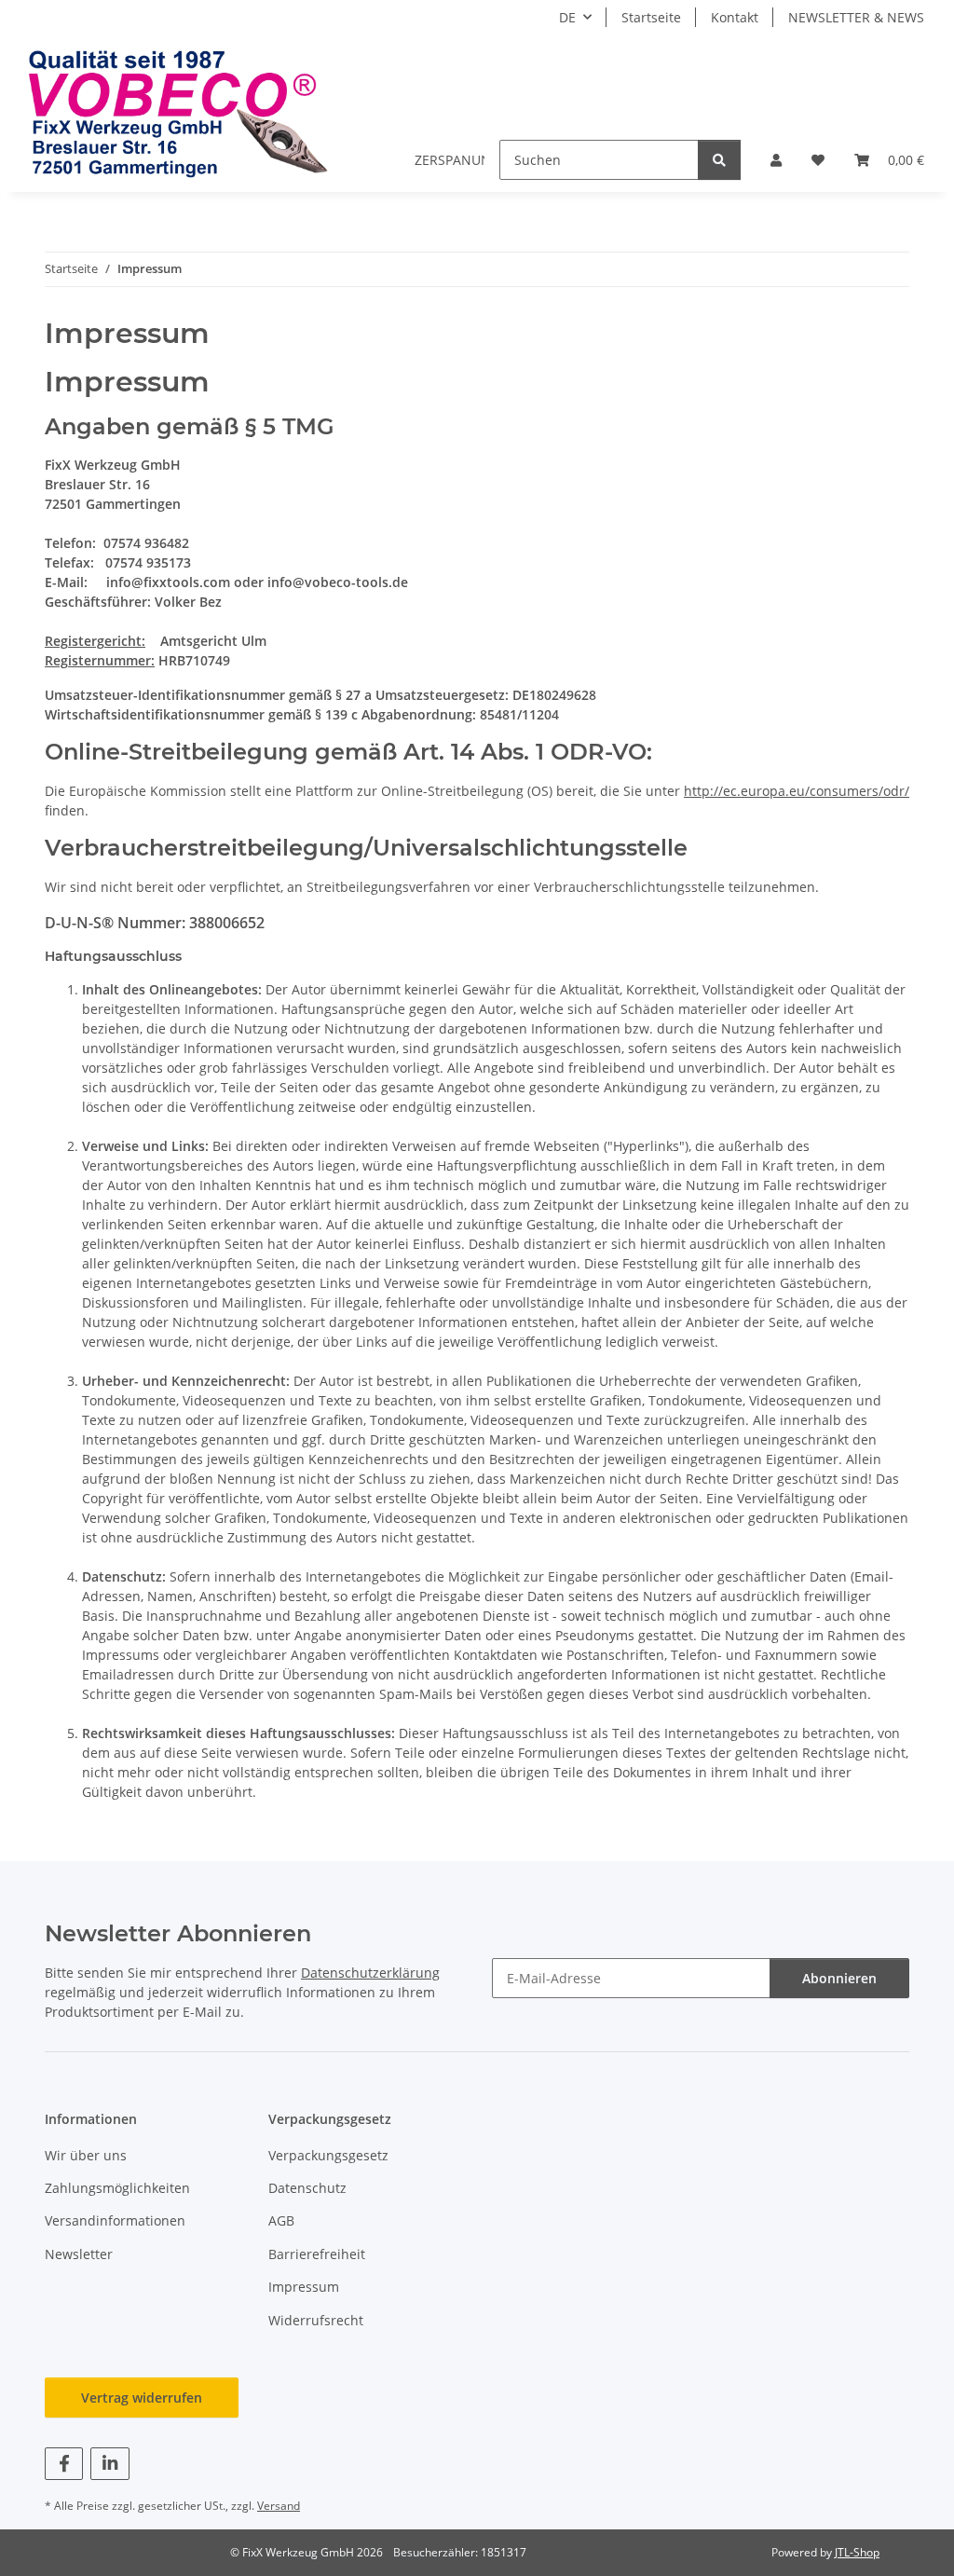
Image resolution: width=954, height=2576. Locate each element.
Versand (279, 2506)
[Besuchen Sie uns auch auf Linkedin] (109, 2464)
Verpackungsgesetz (328, 2155)
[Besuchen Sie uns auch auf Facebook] (64, 2464)
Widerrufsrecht (316, 2320)
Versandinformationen (115, 2220)
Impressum (304, 2287)
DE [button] (567, 17)
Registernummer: (100, 660)
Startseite (651, 17)
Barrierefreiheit (317, 2254)
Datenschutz (307, 2188)
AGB (281, 2220)
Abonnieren (839, 1978)
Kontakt (735, 17)
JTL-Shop (857, 2552)
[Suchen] (719, 160)
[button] (776, 160)
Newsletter (79, 2254)
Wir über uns (86, 2155)
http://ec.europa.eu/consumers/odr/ (797, 791)
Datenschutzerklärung (370, 1973)
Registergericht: (95, 641)
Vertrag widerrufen (142, 2398)
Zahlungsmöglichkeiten (117, 2188)
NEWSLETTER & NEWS (856, 17)
